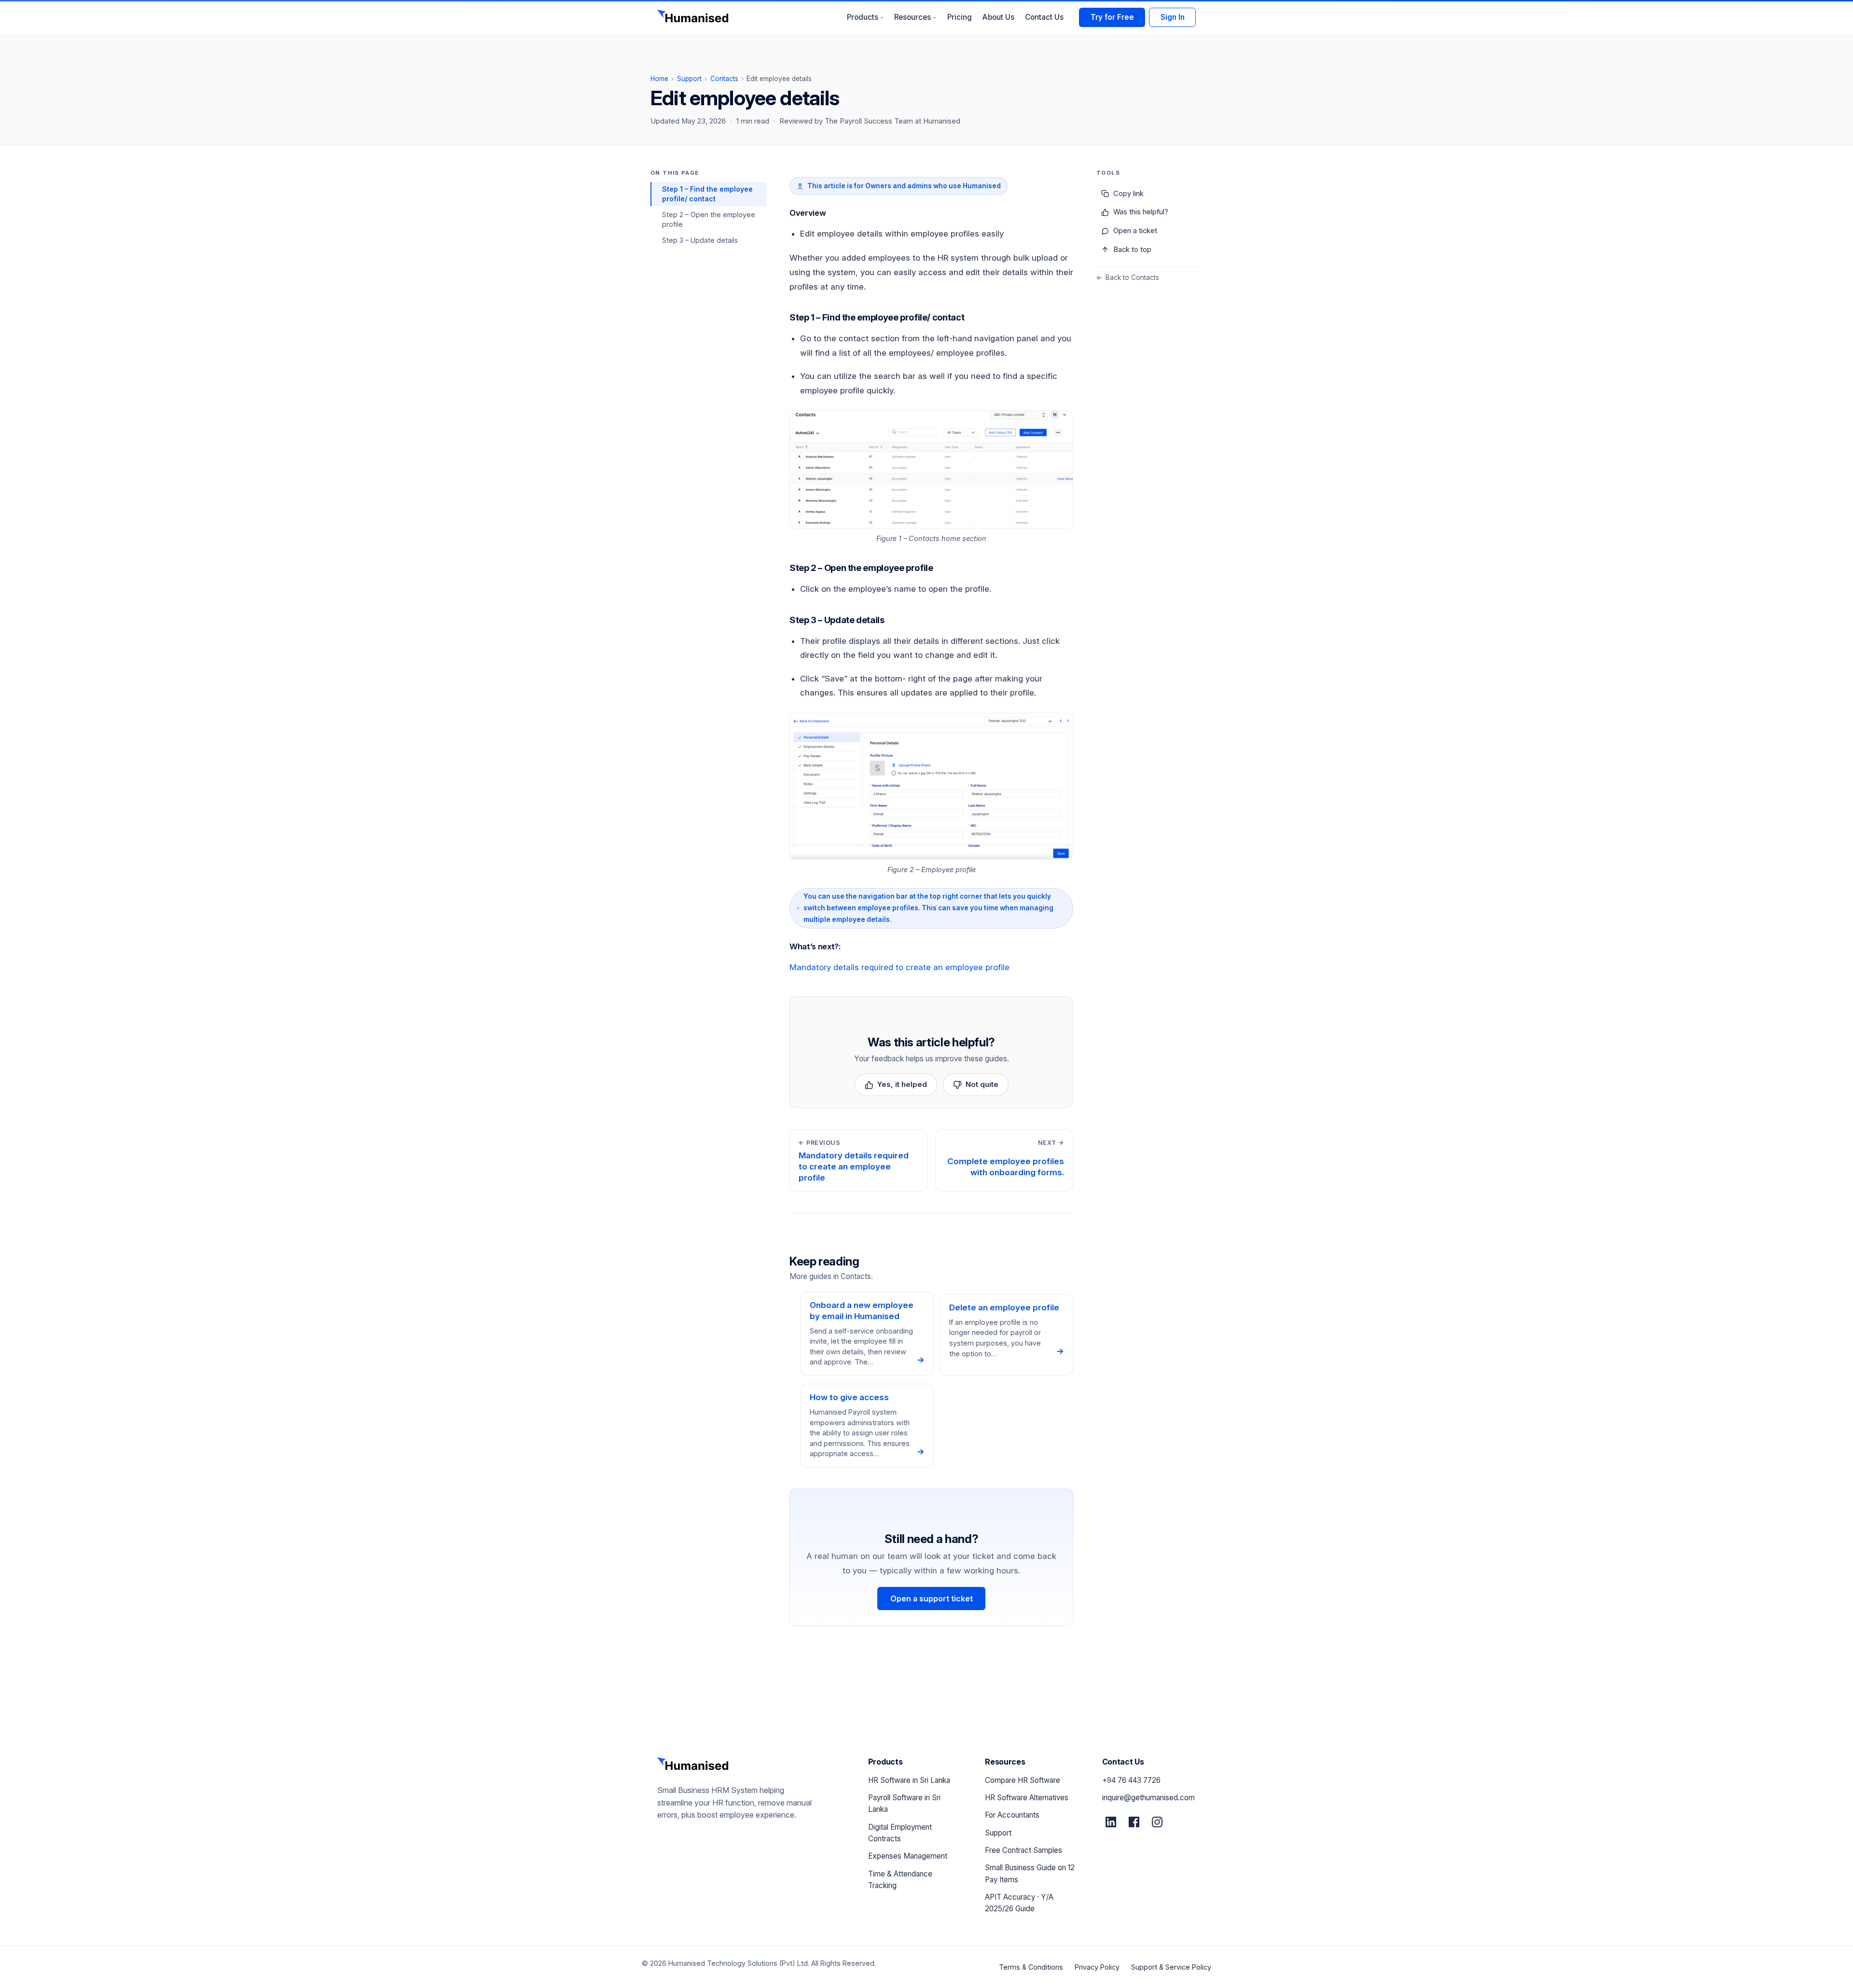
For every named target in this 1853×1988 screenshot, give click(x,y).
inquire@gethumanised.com (1148, 1798)
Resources (915, 17)
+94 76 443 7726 (1131, 1780)
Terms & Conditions (1031, 1967)
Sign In (1173, 17)
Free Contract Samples (1023, 1850)
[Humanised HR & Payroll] (694, 17)
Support (689, 79)
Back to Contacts (1128, 278)
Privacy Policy (1097, 1967)
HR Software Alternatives (1027, 1798)
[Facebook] (1134, 1822)
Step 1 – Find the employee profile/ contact (707, 194)
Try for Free (1112, 17)
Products (865, 17)
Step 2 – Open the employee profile (709, 219)
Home (659, 79)
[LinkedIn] (1111, 1822)
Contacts (724, 79)
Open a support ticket (932, 1599)
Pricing (960, 17)
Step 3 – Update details (700, 240)
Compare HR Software (1023, 1780)
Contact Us (1044, 17)
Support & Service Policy (1171, 1967)
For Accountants (1012, 1815)
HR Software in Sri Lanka (909, 1780)
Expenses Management (908, 1856)
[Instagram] (1157, 1822)
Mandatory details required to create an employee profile (899, 967)
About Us (998, 17)
